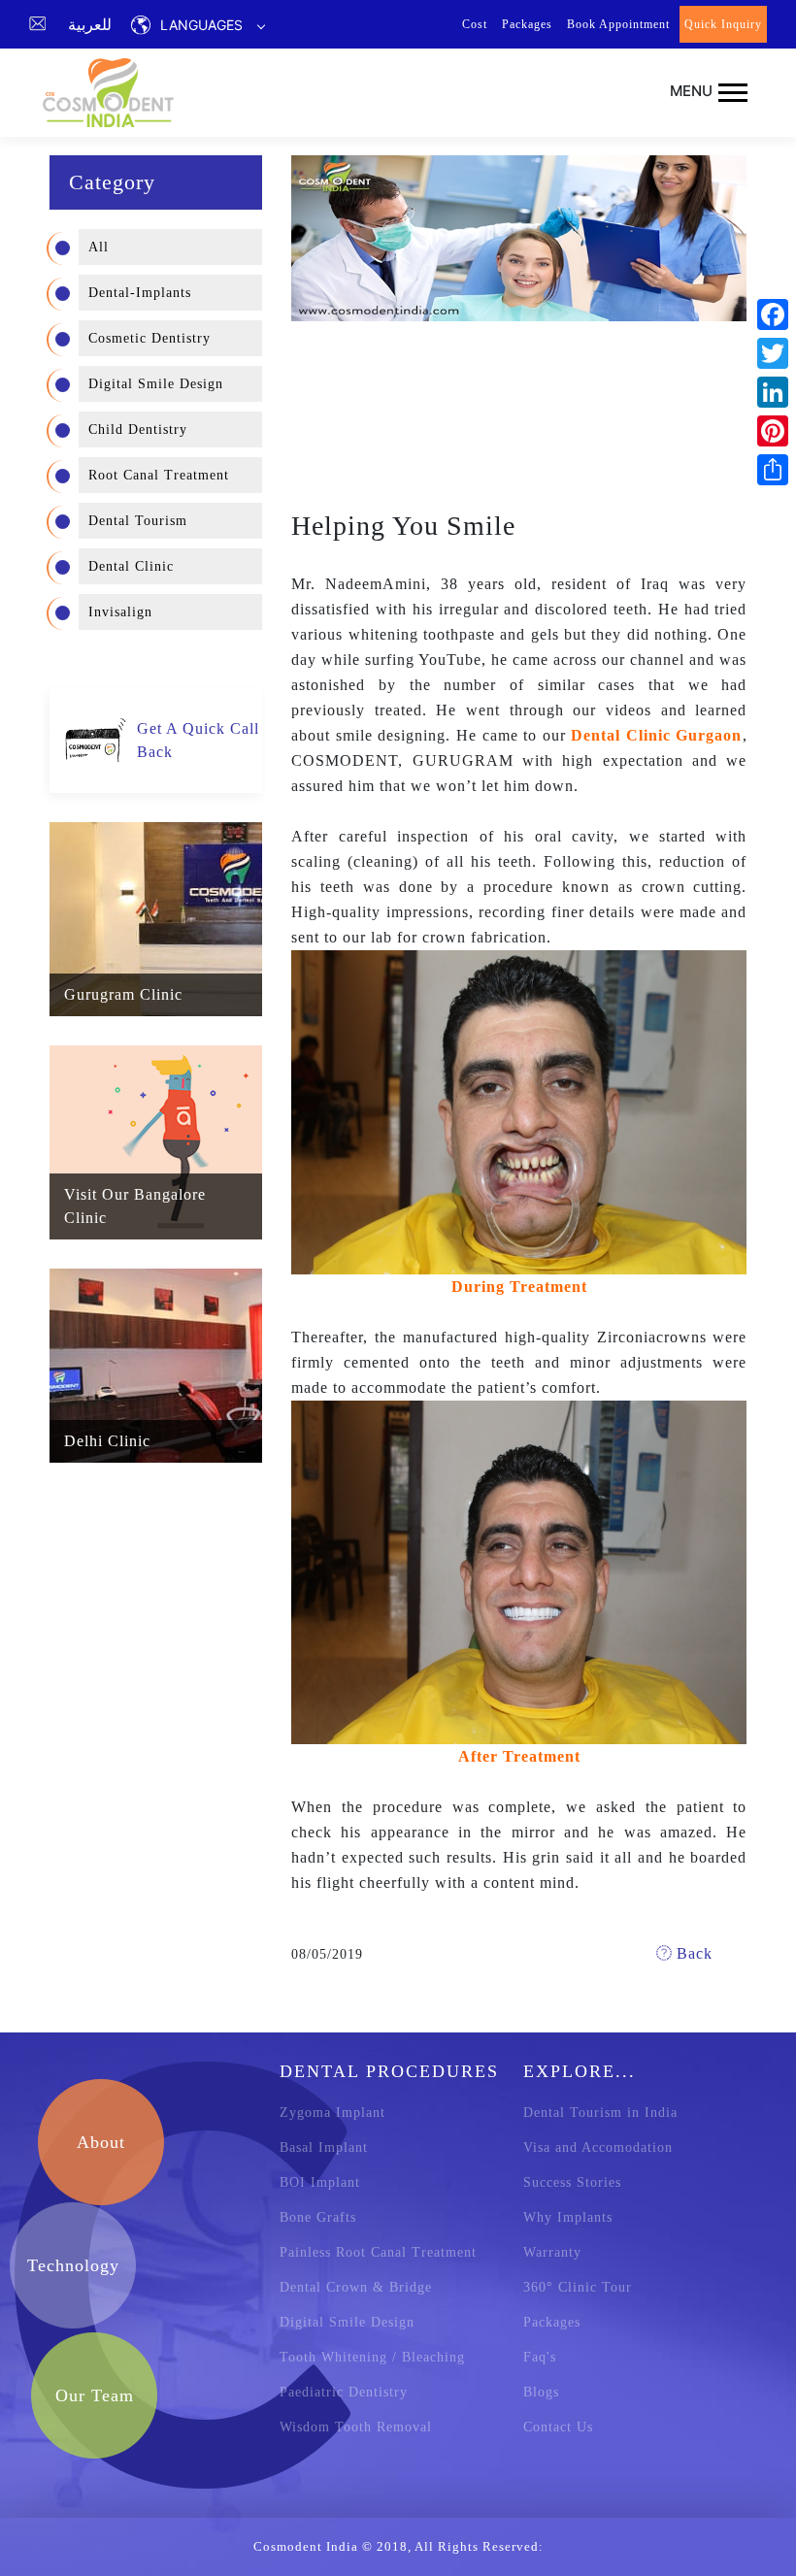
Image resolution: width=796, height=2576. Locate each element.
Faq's (540, 2357)
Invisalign (120, 612)
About (101, 2142)
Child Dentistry (138, 429)
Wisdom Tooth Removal (356, 2427)
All (99, 247)
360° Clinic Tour (578, 2287)
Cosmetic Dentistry (149, 338)
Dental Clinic (131, 566)
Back (692, 1953)
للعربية (90, 24)
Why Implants (568, 2217)
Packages (527, 24)
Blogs (541, 2392)
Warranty (552, 2252)
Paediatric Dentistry (344, 2392)
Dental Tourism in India (600, 2113)
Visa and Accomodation (598, 2147)
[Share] (773, 470)
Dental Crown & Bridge (356, 2287)
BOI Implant (320, 2182)
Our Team (95, 2395)
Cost (475, 24)
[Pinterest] (773, 431)
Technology (73, 2265)
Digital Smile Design (156, 384)
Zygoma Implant (332, 2113)
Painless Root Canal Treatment (378, 2252)
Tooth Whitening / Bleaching (372, 2357)
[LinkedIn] (773, 392)
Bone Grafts (318, 2217)
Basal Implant (324, 2147)
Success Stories (572, 2182)
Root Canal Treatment (159, 475)
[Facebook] (773, 314)
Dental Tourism (138, 521)
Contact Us (558, 2427)
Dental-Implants (140, 293)
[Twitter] (773, 353)
